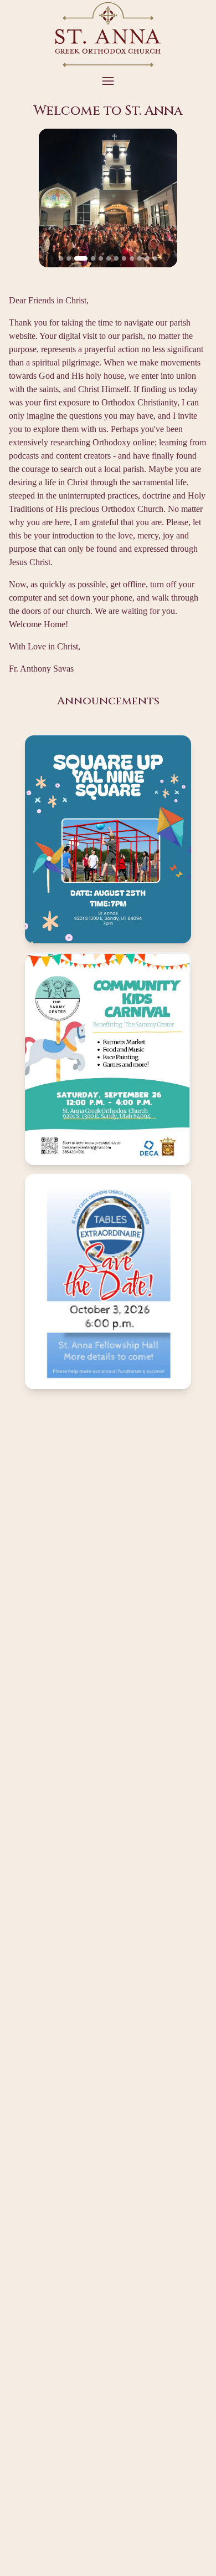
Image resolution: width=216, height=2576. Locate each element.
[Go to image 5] (101, 258)
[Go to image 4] (93, 258)
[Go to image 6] (109, 258)
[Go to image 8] (124, 258)
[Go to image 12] (155, 258)
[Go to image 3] (81, 258)
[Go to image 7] (116, 258)
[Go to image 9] (132, 258)
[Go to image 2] (69, 258)
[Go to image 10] (140, 258)
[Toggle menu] (108, 81)
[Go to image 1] (61, 258)
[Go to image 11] (147, 258)
